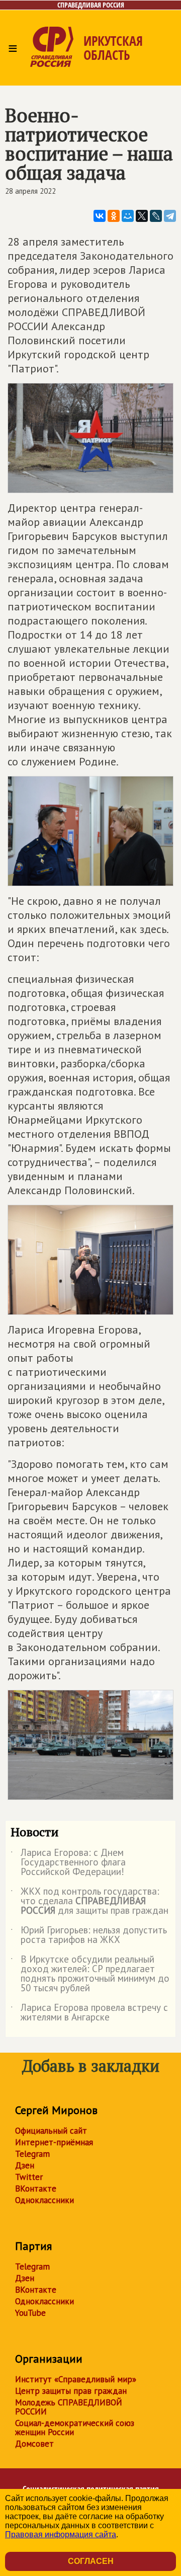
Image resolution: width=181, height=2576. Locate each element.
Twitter (29, 2177)
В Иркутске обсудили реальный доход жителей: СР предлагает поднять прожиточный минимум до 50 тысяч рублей (90, 1974)
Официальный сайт (51, 2131)
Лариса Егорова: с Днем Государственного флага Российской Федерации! (68, 1863)
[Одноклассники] (114, 216)
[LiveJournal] (156, 216)
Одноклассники (44, 2200)
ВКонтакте (36, 2189)
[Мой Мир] (128, 216)
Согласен (91, 2561)
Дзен (25, 2165)
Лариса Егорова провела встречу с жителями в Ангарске (89, 2013)
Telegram (32, 2154)
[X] (142, 216)
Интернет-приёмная (54, 2142)
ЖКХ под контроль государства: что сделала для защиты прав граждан (89, 1901)
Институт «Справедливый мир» (76, 2379)
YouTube (30, 2313)
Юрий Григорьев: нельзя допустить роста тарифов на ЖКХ (89, 1935)
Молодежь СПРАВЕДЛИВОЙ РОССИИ (69, 2407)
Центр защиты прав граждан (71, 2391)
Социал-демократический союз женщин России (75, 2428)
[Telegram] (170, 216)
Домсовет (34, 2444)
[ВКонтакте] (100, 216)
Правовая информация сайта (61, 2534)
